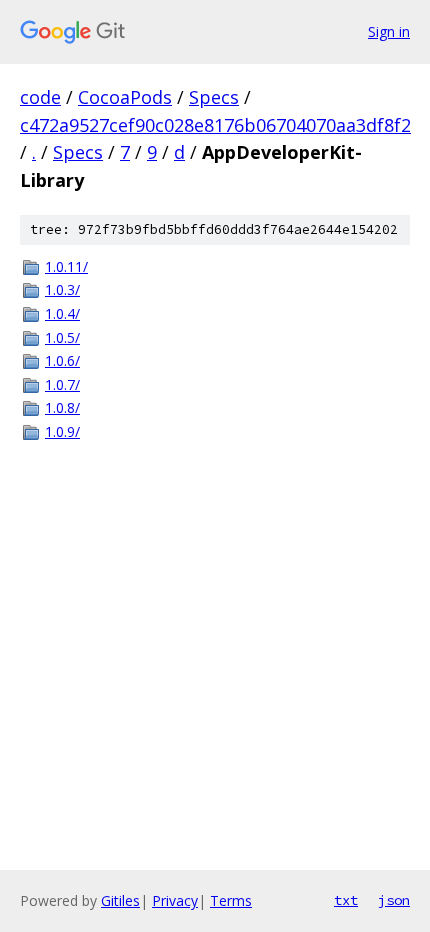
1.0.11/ (66, 266)
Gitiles (120, 900)
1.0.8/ (62, 407)
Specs (214, 97)
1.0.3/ (62, 289)
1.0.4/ (62, 313)
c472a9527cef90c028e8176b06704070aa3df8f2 (215, 125)
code (40, 97)
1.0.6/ (62, 360)
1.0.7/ (62, 384)
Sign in (389, 31)
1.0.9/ (62, 431)
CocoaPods (125, 97)
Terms (231, 900)
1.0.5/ (62, 337)
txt (346, 900)
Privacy (175, 900)
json (394, 900)
